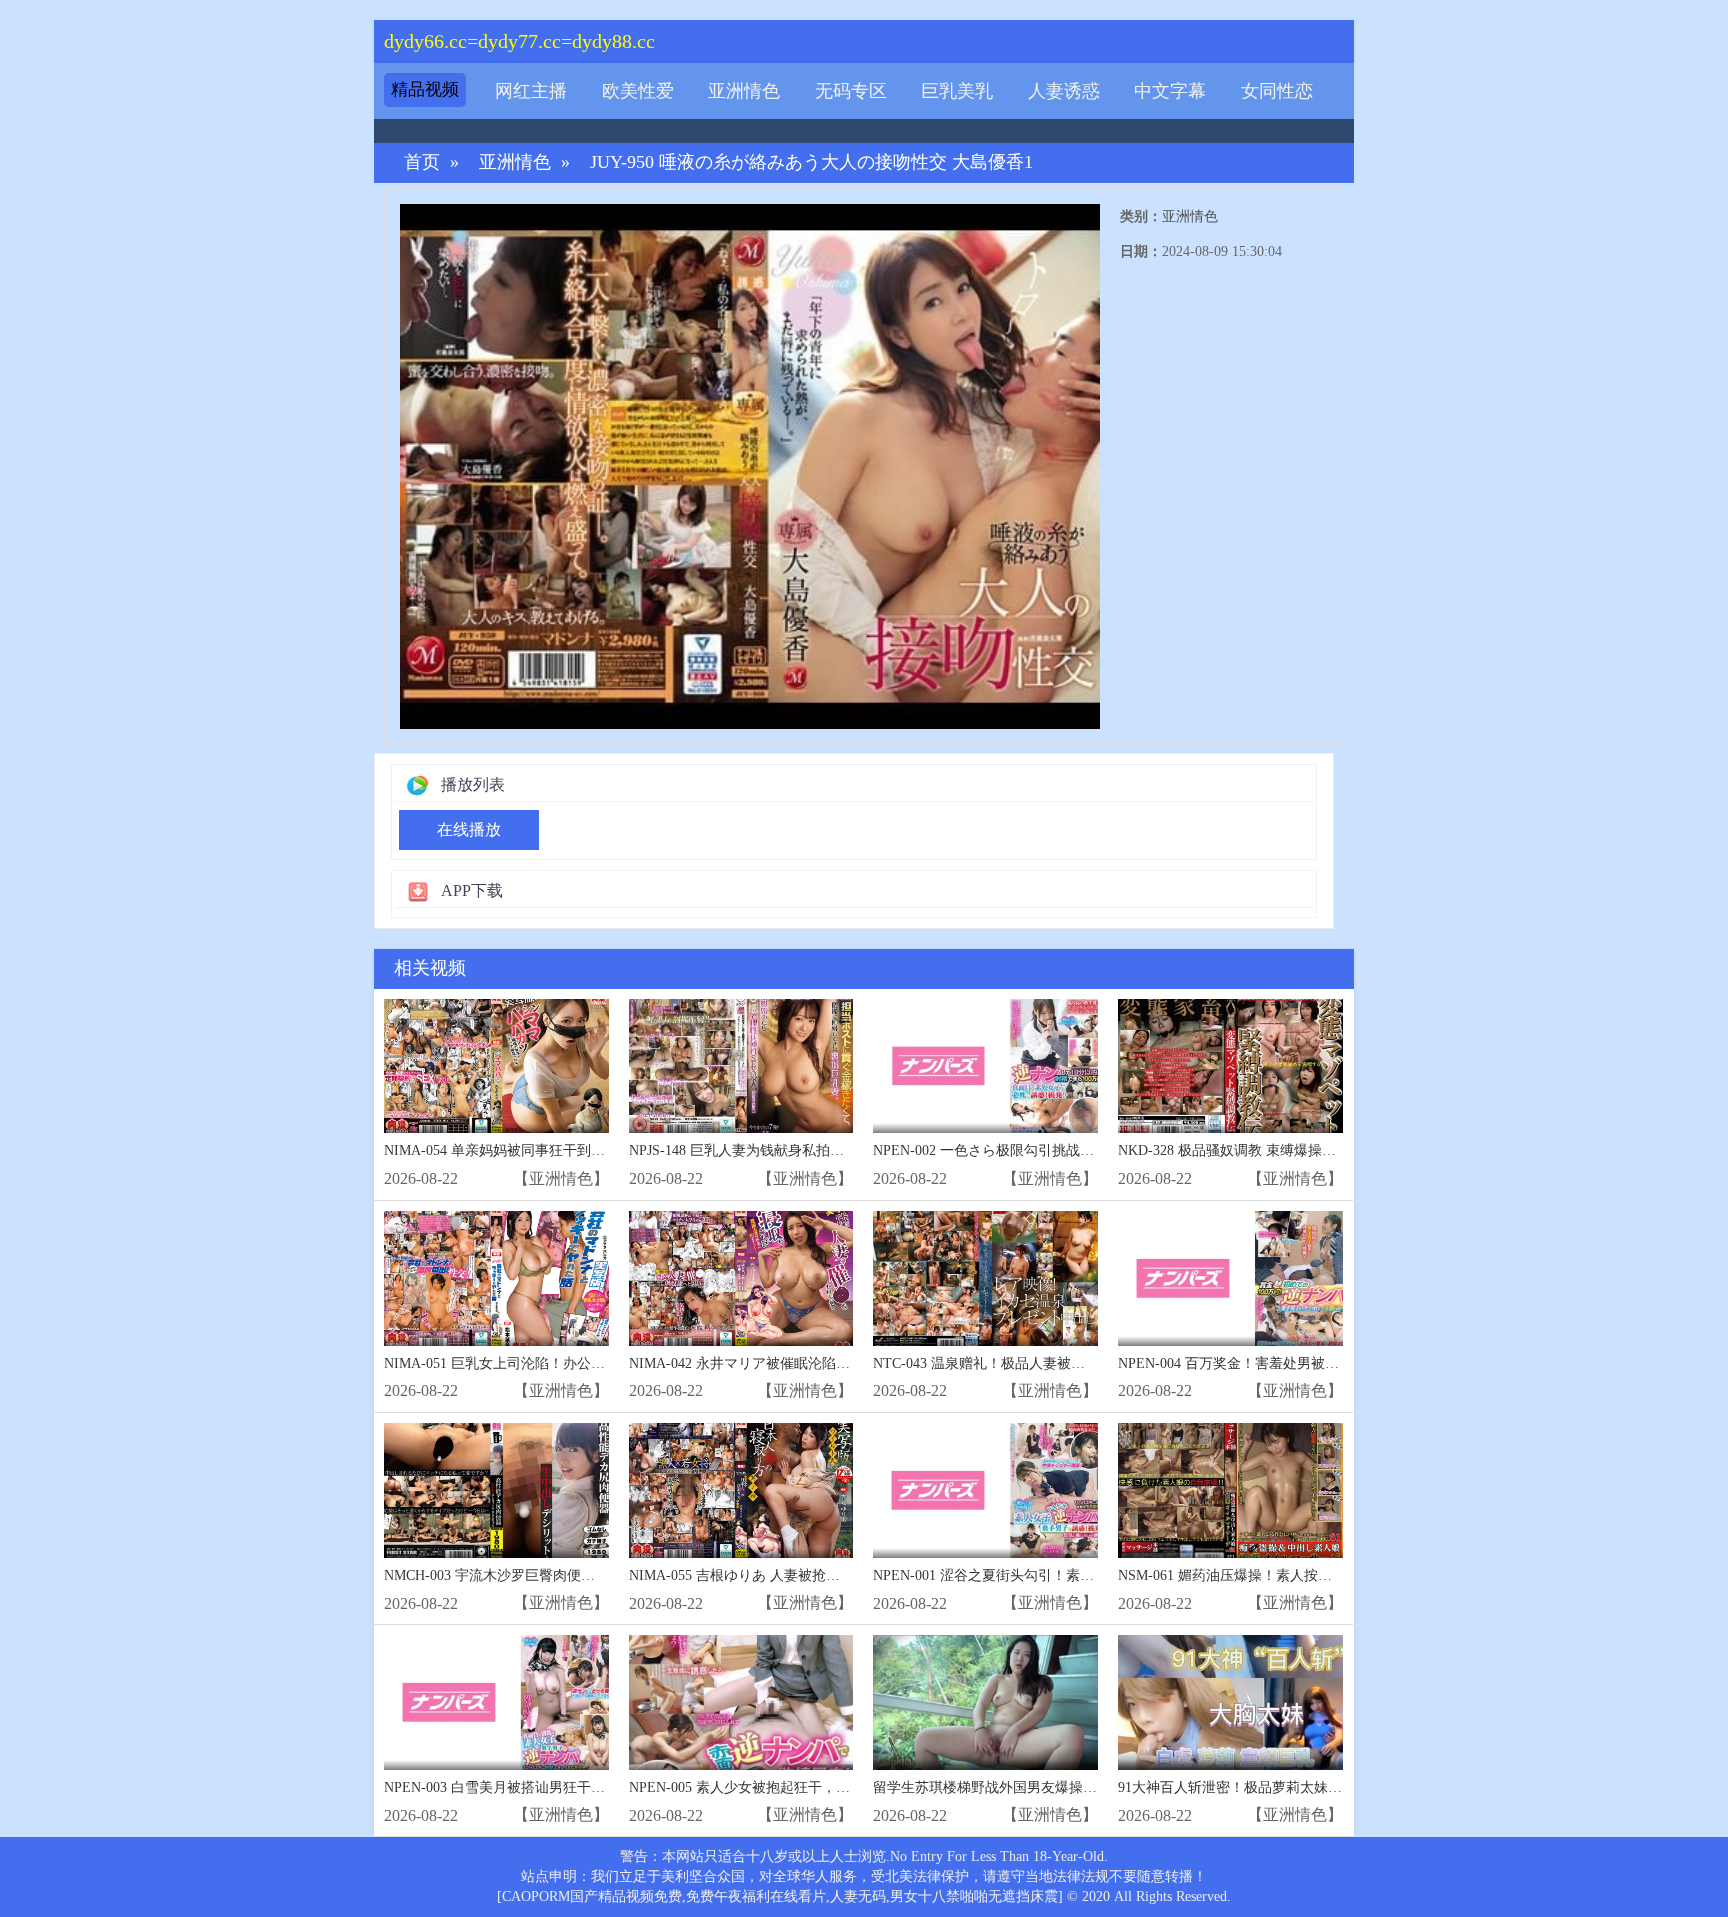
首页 (422, 162)
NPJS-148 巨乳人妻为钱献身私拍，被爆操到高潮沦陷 (792, 1150)
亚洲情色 (744, 91)
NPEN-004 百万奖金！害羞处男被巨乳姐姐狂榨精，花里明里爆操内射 (1333, 1363)
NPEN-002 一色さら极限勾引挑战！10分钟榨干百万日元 (1046, 1150)
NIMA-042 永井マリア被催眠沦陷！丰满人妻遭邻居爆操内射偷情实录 (844, 1363)
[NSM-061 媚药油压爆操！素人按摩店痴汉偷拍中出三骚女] (1230, 1490)
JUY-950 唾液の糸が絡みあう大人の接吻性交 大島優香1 (811, 162)
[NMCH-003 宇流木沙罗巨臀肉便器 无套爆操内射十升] (496, 1490)
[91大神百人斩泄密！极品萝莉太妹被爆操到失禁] (1230, 1702)
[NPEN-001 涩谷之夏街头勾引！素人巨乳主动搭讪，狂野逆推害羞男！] (985, 1490)
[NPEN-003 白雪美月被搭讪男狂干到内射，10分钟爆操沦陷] (496, 1702)
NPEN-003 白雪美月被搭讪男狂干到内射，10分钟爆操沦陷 (564, 1787)
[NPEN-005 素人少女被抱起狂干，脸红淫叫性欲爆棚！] (741, 1702)
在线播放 (469, 829)
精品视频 (425, 89)
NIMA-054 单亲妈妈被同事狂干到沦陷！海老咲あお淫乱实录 (571, 1150)
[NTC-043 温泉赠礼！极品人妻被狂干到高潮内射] (985, 1278)
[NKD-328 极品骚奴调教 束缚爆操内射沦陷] (1230, 1066)
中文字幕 (1170, 91)
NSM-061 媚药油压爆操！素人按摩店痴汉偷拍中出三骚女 (1295, 1575)
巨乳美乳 (957, 91)
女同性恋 (1277, 91)
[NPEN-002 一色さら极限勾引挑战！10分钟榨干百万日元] (985, 1066)
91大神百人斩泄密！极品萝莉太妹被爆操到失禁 (1265, 1787)
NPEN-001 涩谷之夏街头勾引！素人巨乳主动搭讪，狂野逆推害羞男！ (1088, 1575)
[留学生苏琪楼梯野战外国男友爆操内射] (985, 1702)
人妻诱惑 (1064, 91)
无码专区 (851, 91)
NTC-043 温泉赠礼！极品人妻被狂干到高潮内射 (1021, 1363)
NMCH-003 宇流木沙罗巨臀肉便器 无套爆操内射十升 (547, 1575)
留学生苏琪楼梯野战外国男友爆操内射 (992, 1787)
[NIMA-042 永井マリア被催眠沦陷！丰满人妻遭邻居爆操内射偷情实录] (741, 1278)
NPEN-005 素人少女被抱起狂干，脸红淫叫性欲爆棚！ (795, 1787)
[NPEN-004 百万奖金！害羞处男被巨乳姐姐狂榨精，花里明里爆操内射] (1230, 1278)
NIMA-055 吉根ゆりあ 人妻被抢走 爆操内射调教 (778, 1575)
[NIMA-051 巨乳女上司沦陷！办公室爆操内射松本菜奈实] (496, 1278)
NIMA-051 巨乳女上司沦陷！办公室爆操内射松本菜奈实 (557, 1363)
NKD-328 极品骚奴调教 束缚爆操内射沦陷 (1248, 1150)
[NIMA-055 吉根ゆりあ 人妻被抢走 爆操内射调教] (741, 1490)
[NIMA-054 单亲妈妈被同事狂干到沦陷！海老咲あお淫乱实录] (496, 1066)
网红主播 (531, 91)
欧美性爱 (638, 91)
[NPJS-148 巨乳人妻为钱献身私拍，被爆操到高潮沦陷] (741, 1066)
